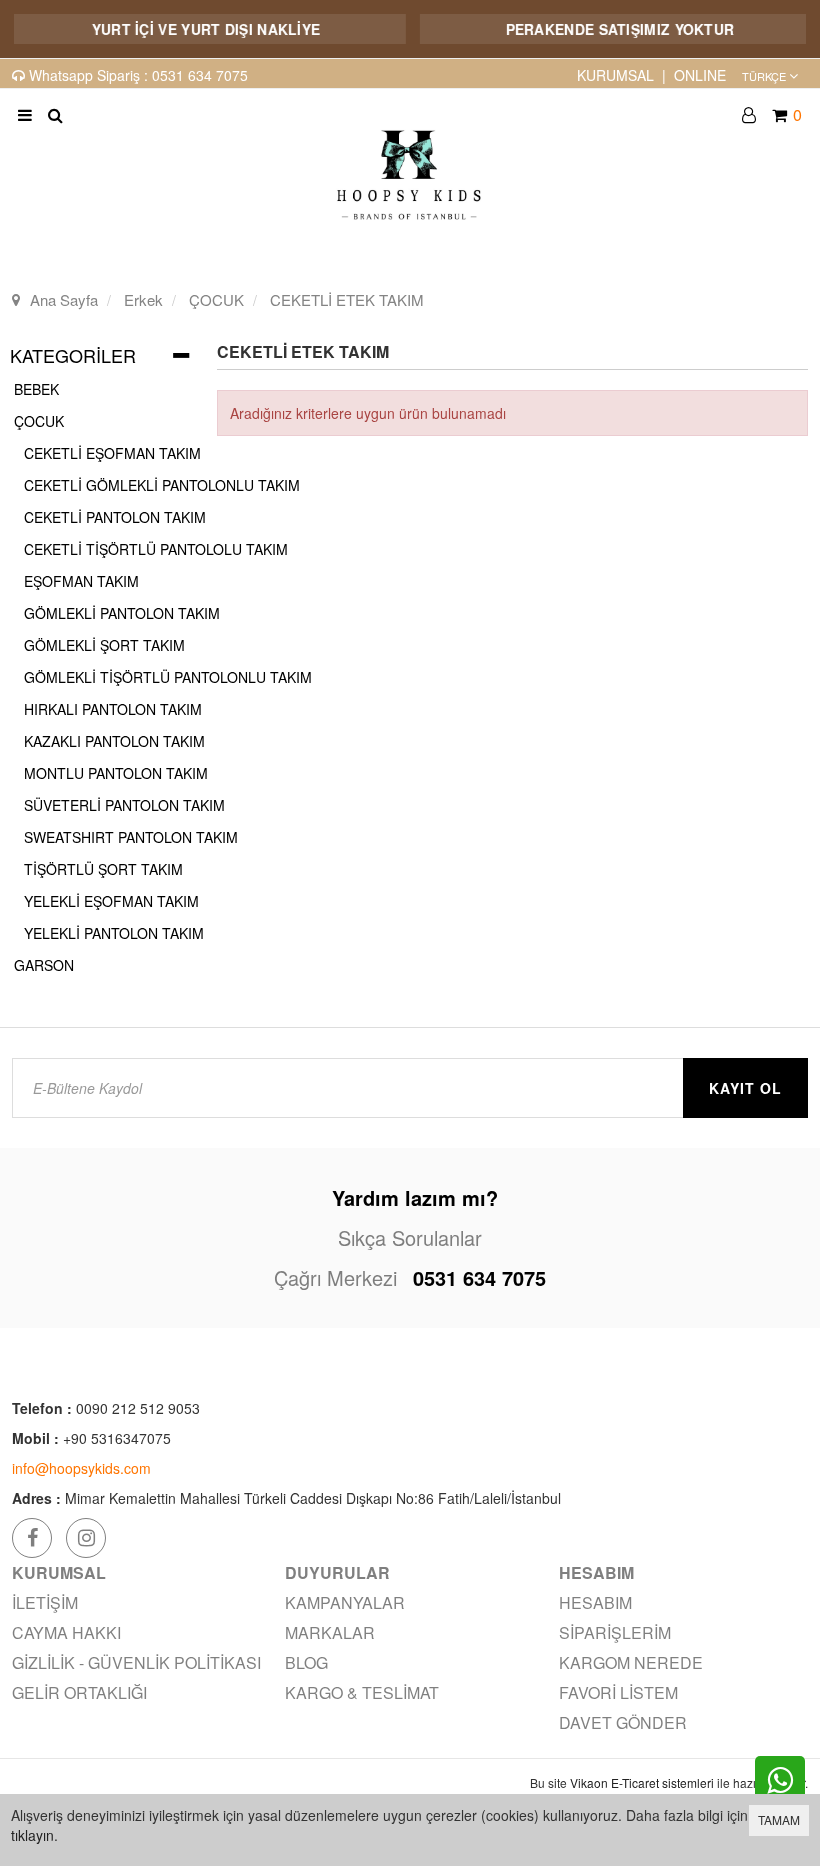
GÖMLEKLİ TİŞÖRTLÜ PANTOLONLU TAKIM (168, 677)
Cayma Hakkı (66, 1632)
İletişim (45, 1602)
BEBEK (36, 389)
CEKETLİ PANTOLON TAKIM (115, 517)
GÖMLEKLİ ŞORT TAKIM (104, 645)
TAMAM (779, 1819)
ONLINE (700, 75)
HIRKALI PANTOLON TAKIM (113, 709)
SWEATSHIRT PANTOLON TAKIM (131, 837)
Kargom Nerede (631, 1662)
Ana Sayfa (64, 299)
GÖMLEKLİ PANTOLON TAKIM (122, 613)
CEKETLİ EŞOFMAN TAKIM (112, 453)
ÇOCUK (39, 421)
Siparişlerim (615, 1632)
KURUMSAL (615, 75)
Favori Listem (618, 1692)
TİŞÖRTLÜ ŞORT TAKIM (103, 869)
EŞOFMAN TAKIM (81, 581)
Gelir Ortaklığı (79, 1692)
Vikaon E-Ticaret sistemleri (642, 1782)
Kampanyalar (345, 1602)
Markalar (330, 1632)
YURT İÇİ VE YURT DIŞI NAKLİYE (189, 29)
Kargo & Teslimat (362, 1692)
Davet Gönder (623, 1722)
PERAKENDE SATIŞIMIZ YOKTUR (603, 29)
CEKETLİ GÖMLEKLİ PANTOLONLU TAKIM (162, 485)
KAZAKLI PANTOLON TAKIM (114, 741)
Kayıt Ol (745, 1088)
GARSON (44, 965)
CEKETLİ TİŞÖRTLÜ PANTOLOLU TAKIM (156, 549)
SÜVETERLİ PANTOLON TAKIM (124, 805)
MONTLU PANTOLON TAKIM (116, 773)
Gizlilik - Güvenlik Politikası (136, 1662)
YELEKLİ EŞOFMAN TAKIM (111, 901)
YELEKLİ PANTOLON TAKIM (114, 933)
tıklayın (32, 1835)
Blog (306, 1662)
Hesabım (595, 1602)
